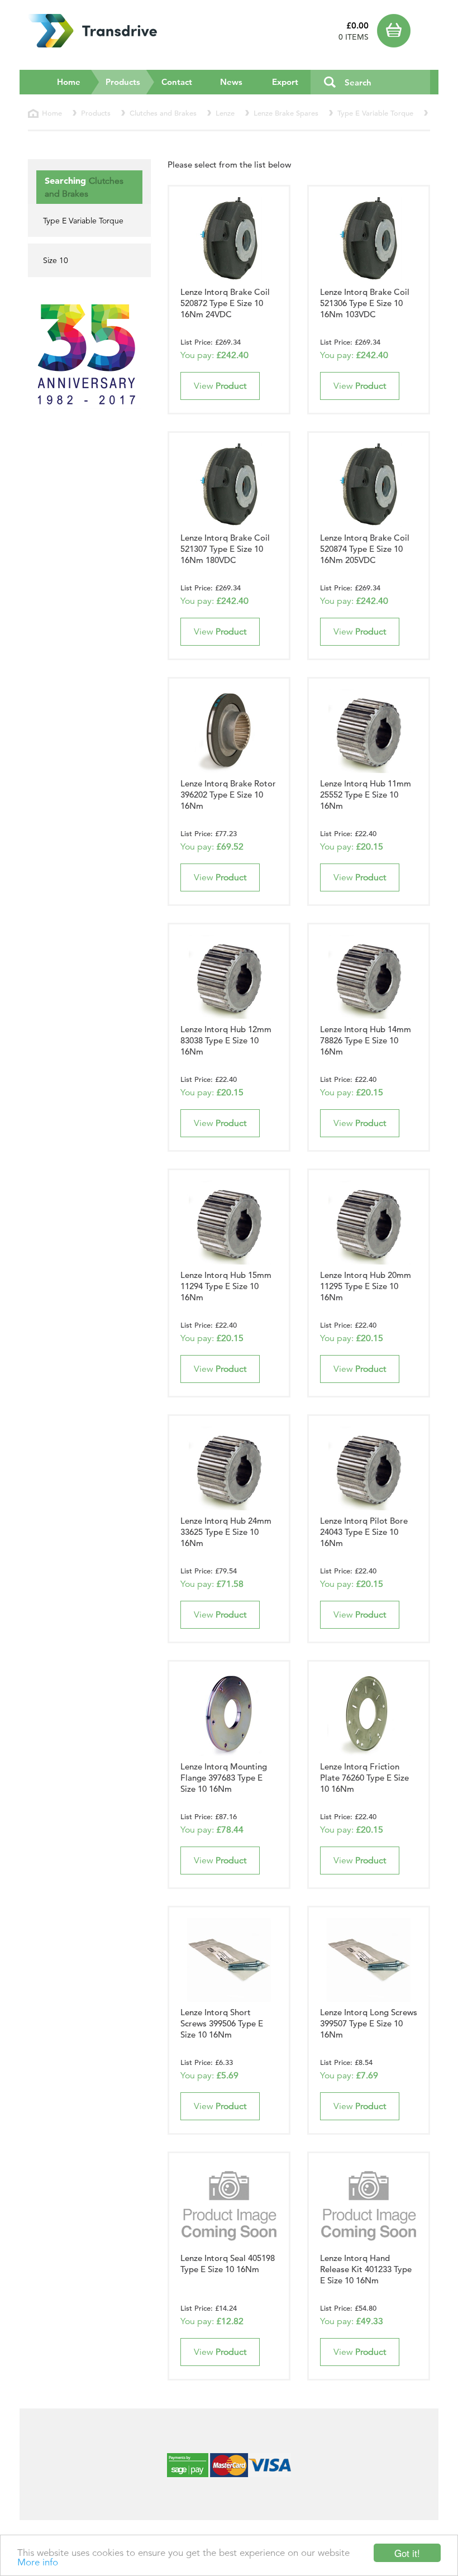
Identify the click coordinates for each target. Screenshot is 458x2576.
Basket (404, 31)
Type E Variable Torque (375, 113)
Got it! (407, 2553)
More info (38, 2562)
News (231, 82)
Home (69, 82)
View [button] (220, 386)
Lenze (225, 113)
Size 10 (56, 260)
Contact (177, 82)
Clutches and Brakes (163, 113)
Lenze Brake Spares (286, 113)
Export (285, 82)
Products (130, 82)
